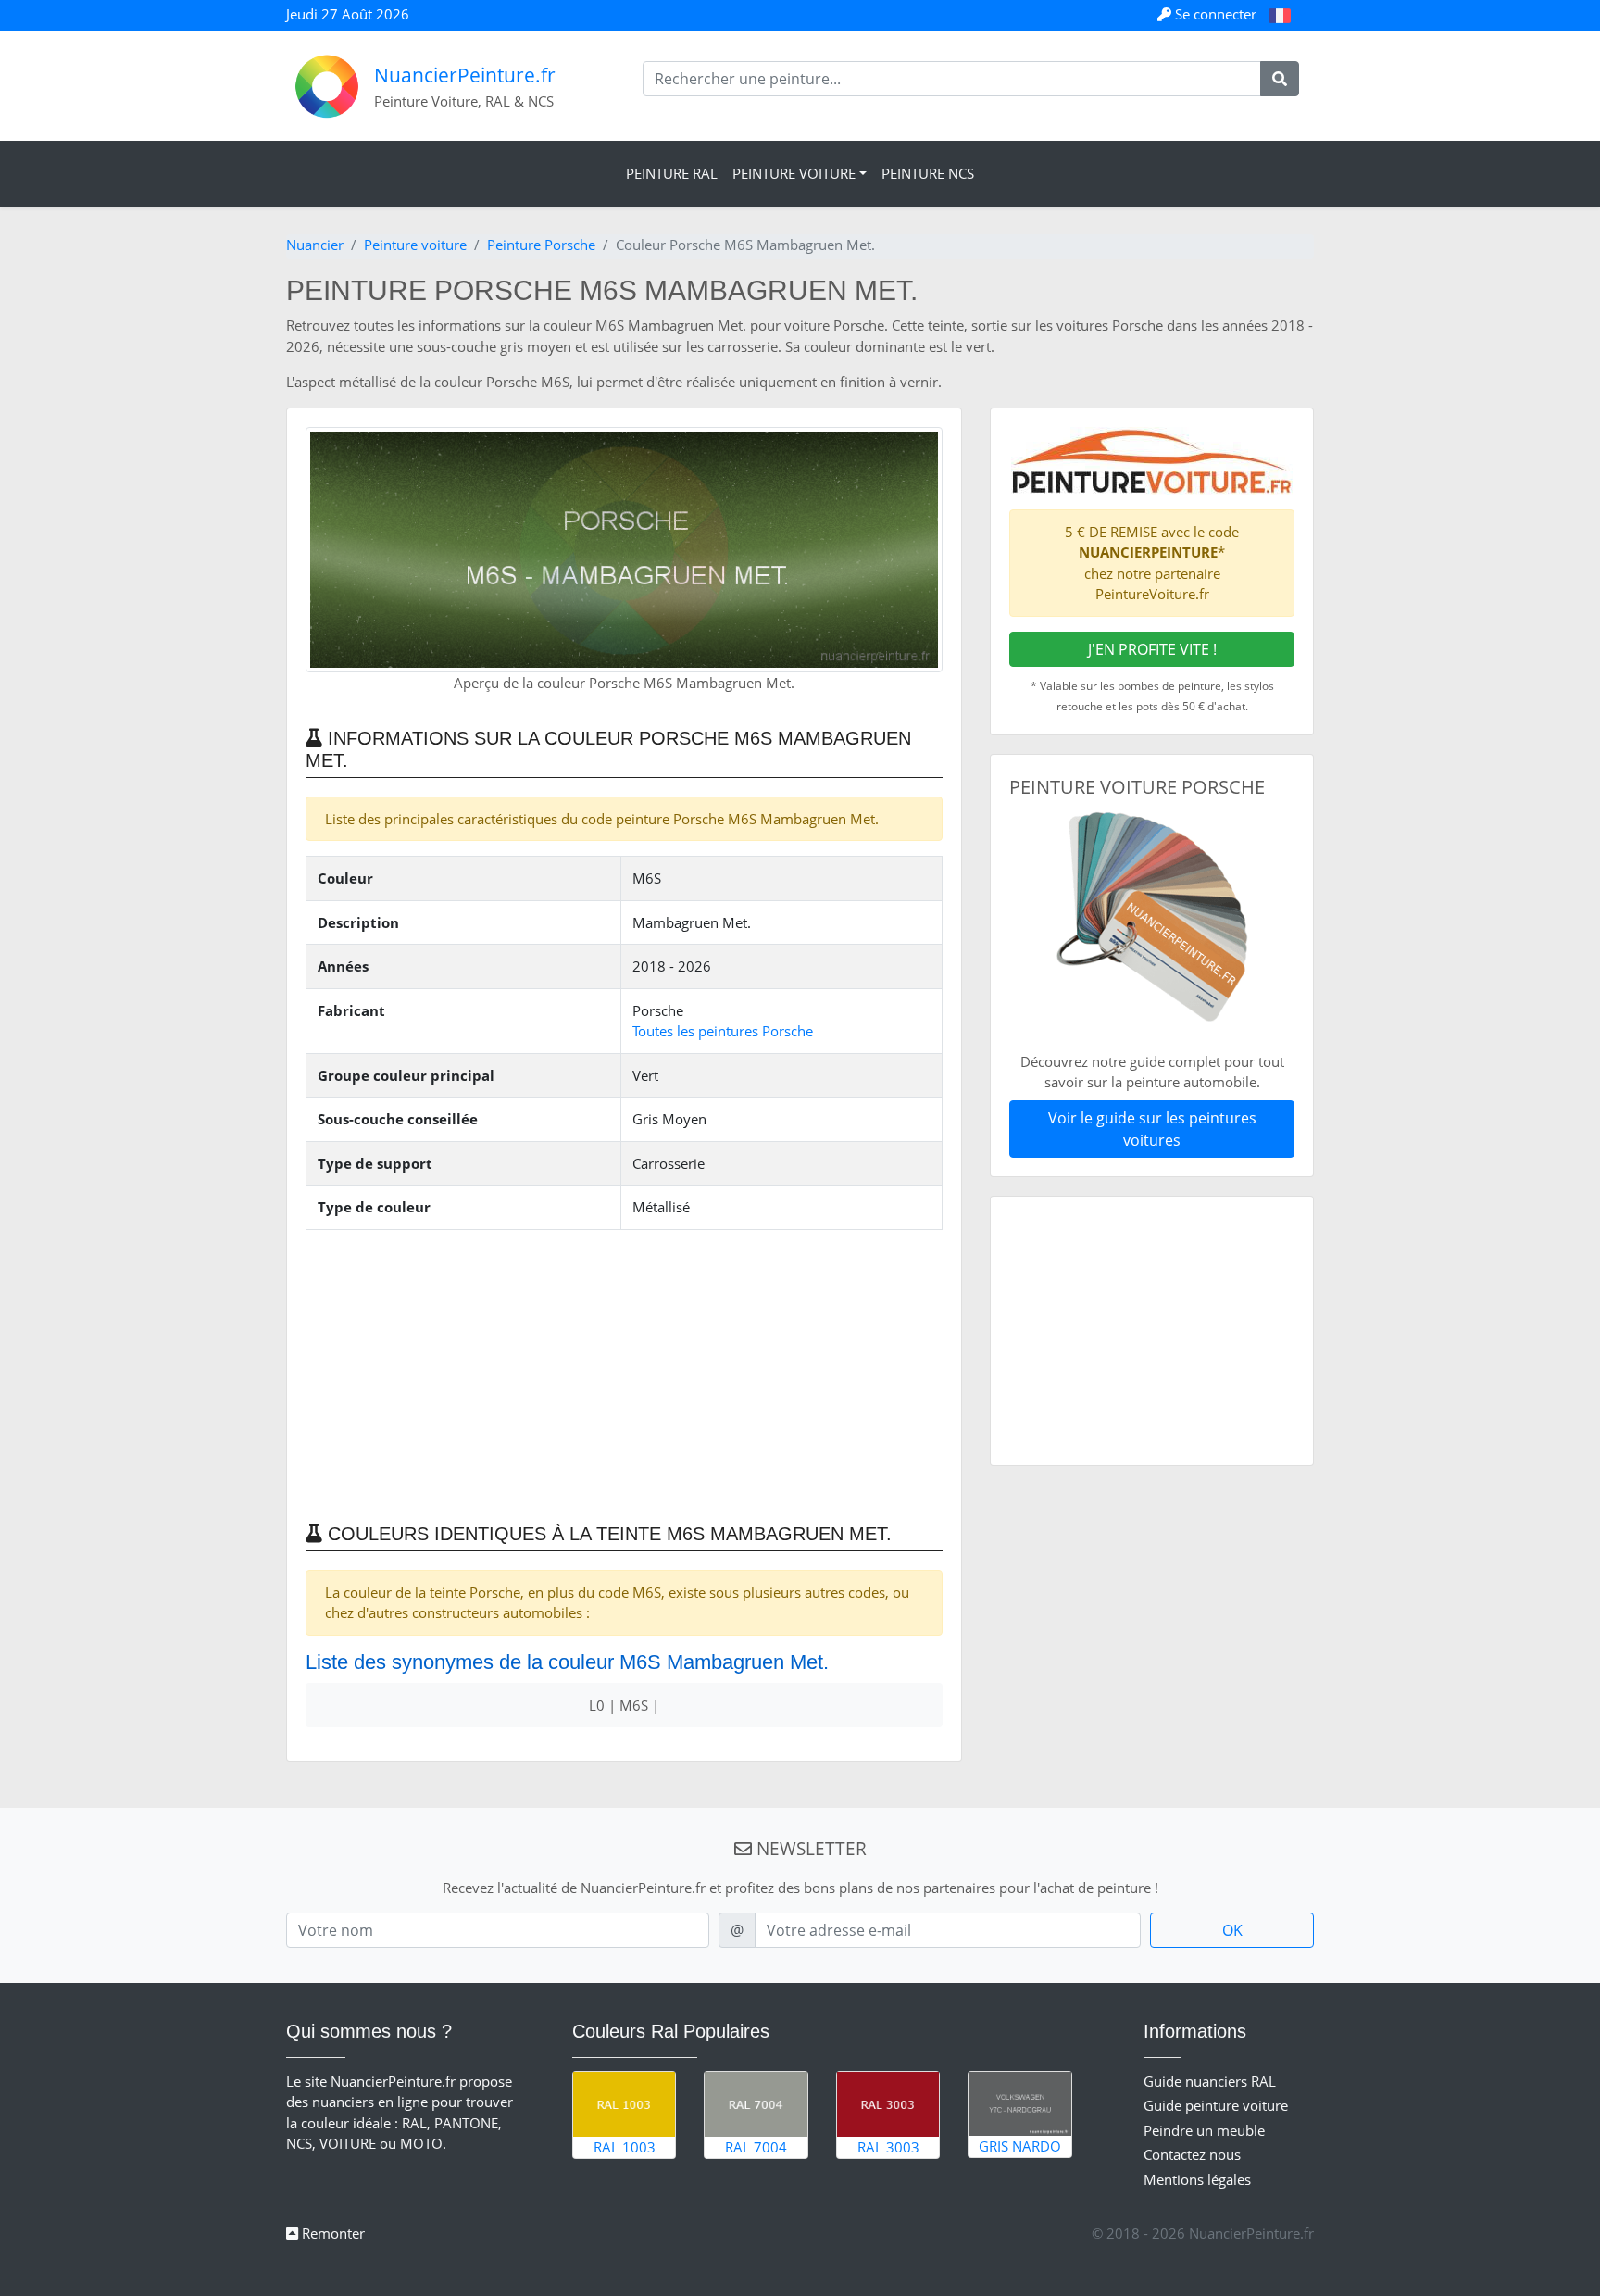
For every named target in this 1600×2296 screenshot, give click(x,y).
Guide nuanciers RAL (1210, 2081)
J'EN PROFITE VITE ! (1152, 649)
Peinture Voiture (794, 173)
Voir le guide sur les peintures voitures (1152, 1129)
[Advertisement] (624, 1374)
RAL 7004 (756, 2147)
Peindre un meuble (1204, 2130)
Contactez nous (1192, 2154)
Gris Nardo (1020, 2146)
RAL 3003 (888, 2147)
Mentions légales (1197, 2179)
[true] (1280, 79)
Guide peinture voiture (1216, 2105)
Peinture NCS (928, 173)
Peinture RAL (672, 173)
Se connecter (1216, 14)
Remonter (331, 2233)
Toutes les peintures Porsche (723, 1031)
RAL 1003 (625, 2147)
